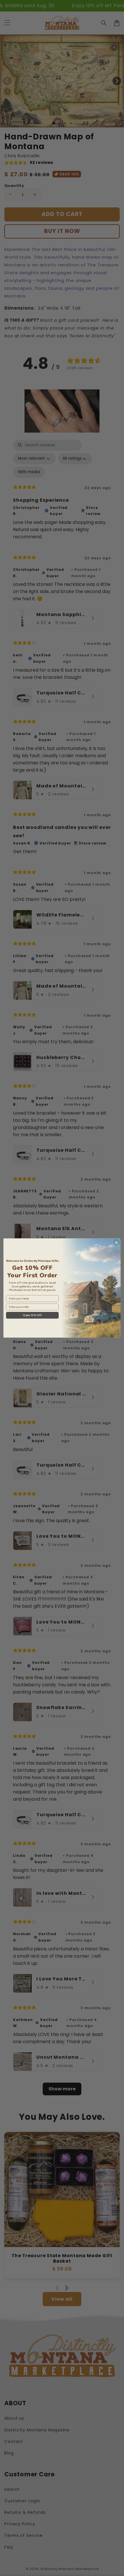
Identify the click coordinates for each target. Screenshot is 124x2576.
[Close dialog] (116, 1242)
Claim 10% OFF (32, 1315)
